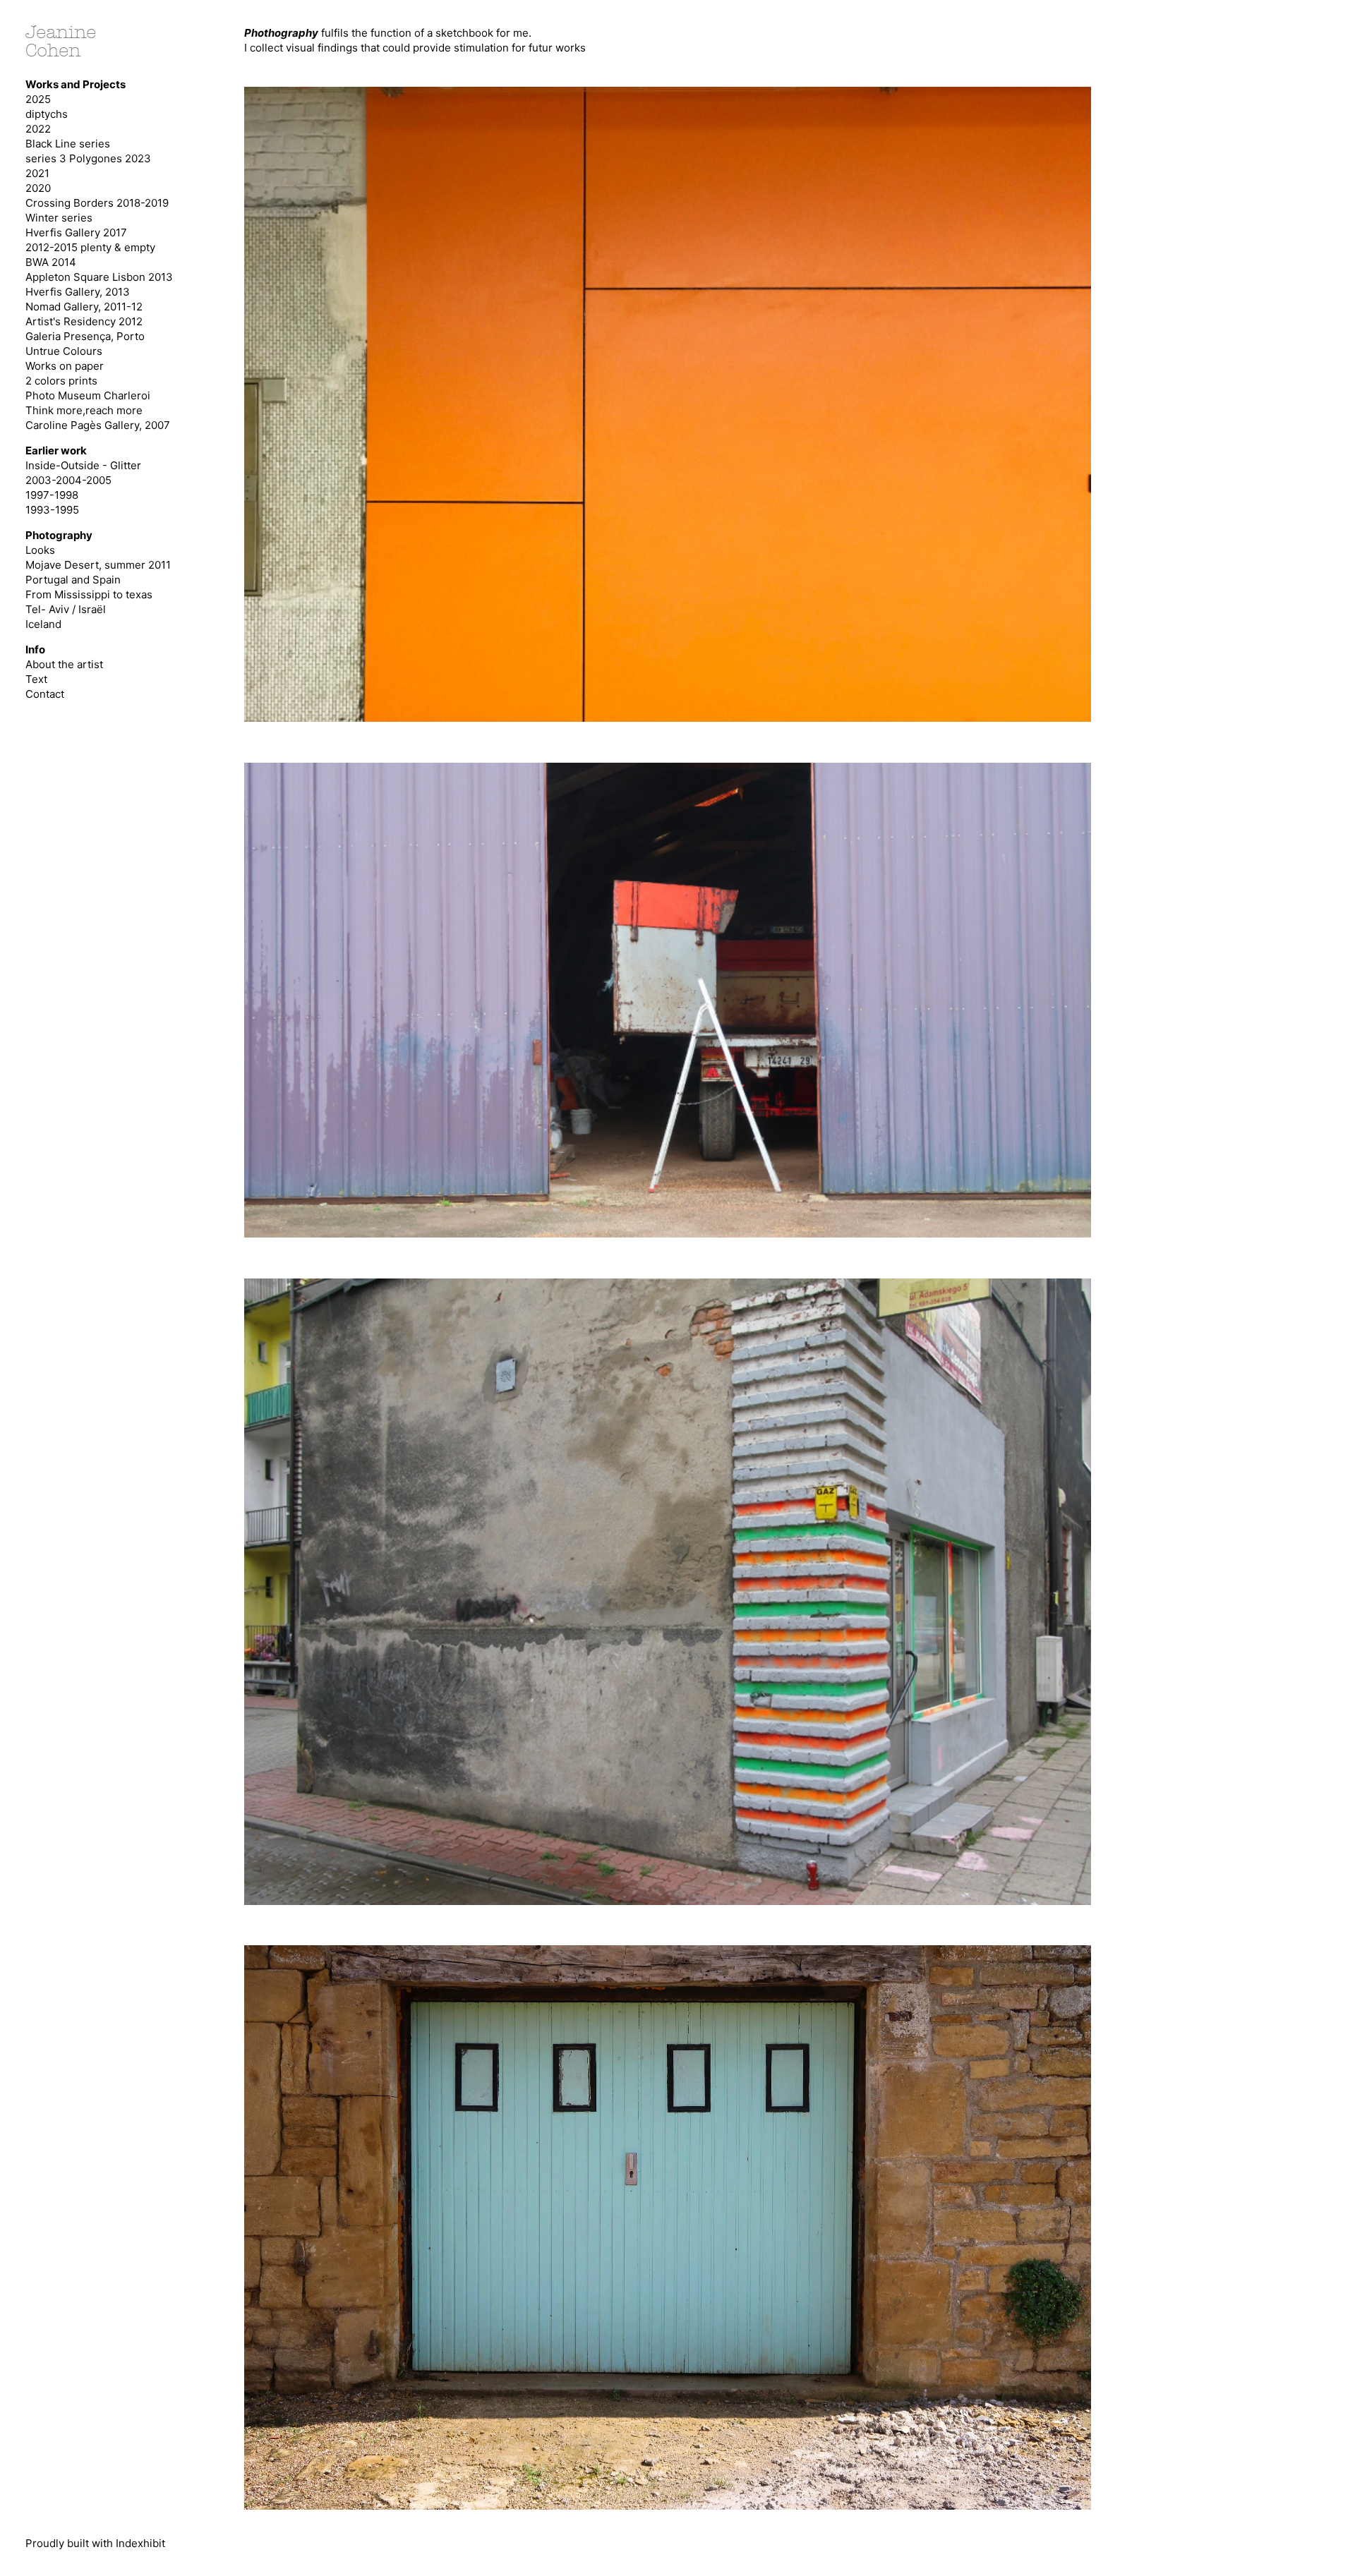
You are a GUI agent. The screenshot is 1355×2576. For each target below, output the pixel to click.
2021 (37, 173)
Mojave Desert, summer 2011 (98, 565)
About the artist (64, 664)
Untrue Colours (64, 351)
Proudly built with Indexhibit (95, 2543)
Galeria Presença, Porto (85, 336)
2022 (38, 129)
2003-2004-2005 (68, 480)
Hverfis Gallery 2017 (76, 232)
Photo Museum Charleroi (88, 395)
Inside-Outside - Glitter (83, 465)
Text (36, 679)
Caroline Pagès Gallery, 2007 (98, 425)
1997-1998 (52, 495)
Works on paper (65, 366)
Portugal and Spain (73, 580)
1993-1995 (52, 510)
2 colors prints (61, 381)
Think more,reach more (84, 410)
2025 (38, 99)
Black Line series (68, 144)
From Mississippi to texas (89, 594)
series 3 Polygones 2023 (88, 158)
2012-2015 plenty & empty (90, 247)
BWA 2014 (51, 262)
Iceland (43, 624)
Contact (45, 694)
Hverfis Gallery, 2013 (78, 292)
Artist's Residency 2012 (84, 321)
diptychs (47, 114)
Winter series (59, 218)
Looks (40, 550)
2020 (38, 188)
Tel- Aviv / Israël (66, 609)
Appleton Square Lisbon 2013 (99, 277)
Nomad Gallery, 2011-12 (84, 307)
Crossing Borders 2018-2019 (97, 203)
